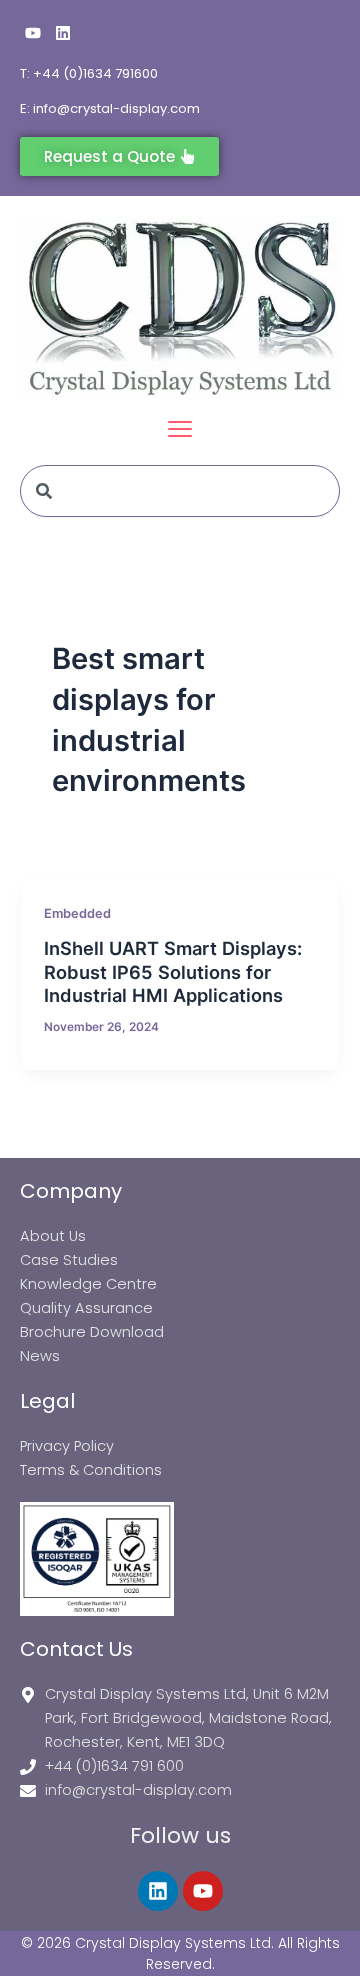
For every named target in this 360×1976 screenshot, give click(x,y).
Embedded (77, 913)
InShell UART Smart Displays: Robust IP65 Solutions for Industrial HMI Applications (173, 971)
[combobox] (180, 491)
